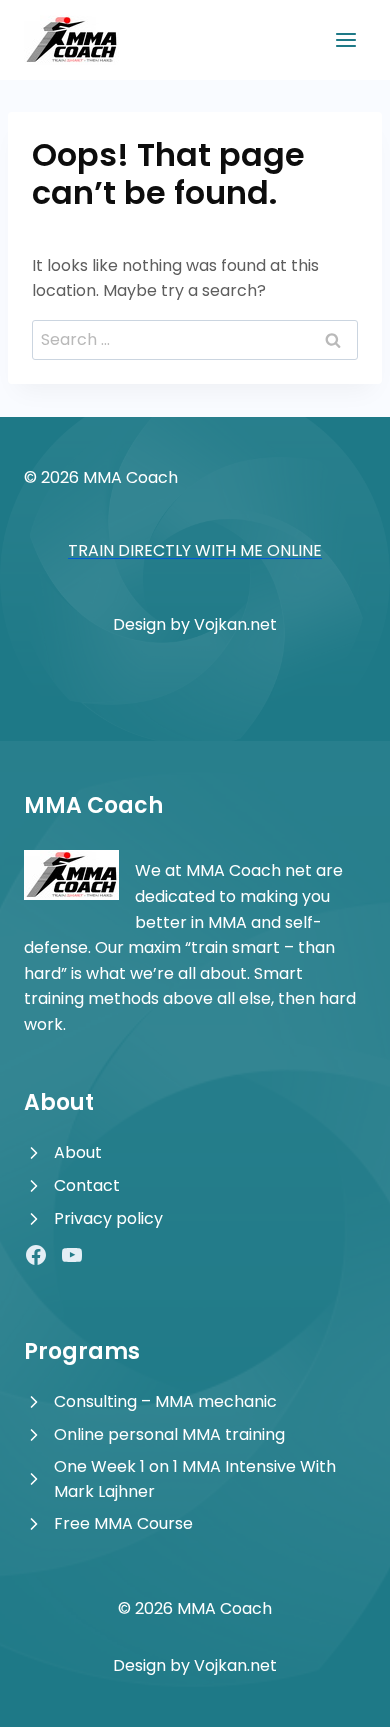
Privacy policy (108, 1218)
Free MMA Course (123, 1523)
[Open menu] (345, 39)
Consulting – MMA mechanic (165, 1401)
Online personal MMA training (169, 1434)
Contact (87, 1185)
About (78, 1152)
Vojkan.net (235, 624)
